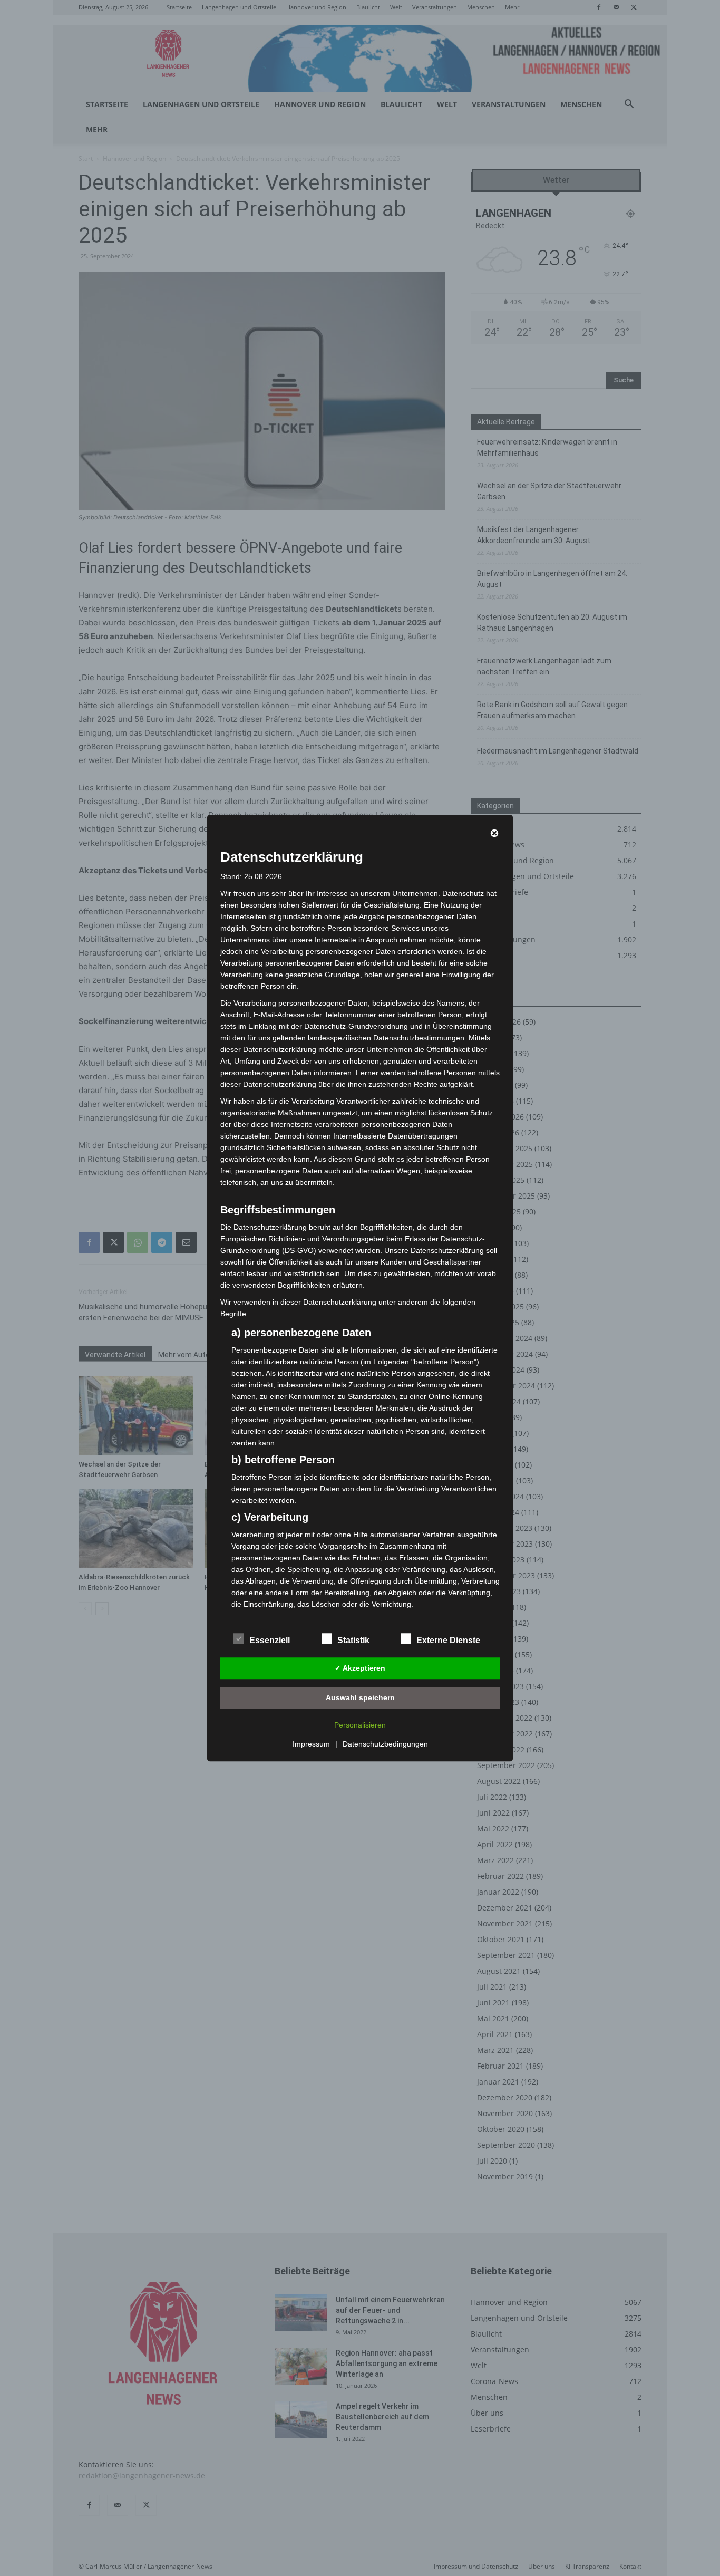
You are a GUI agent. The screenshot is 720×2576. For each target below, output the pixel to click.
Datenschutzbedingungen (385, 1744)
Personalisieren (360, 1725)
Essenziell (270, 1640)
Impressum (311, 1744)
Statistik (353, 1640)
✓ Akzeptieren (360, 1668)
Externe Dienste (448, 1640)
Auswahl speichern (360, 1697)
